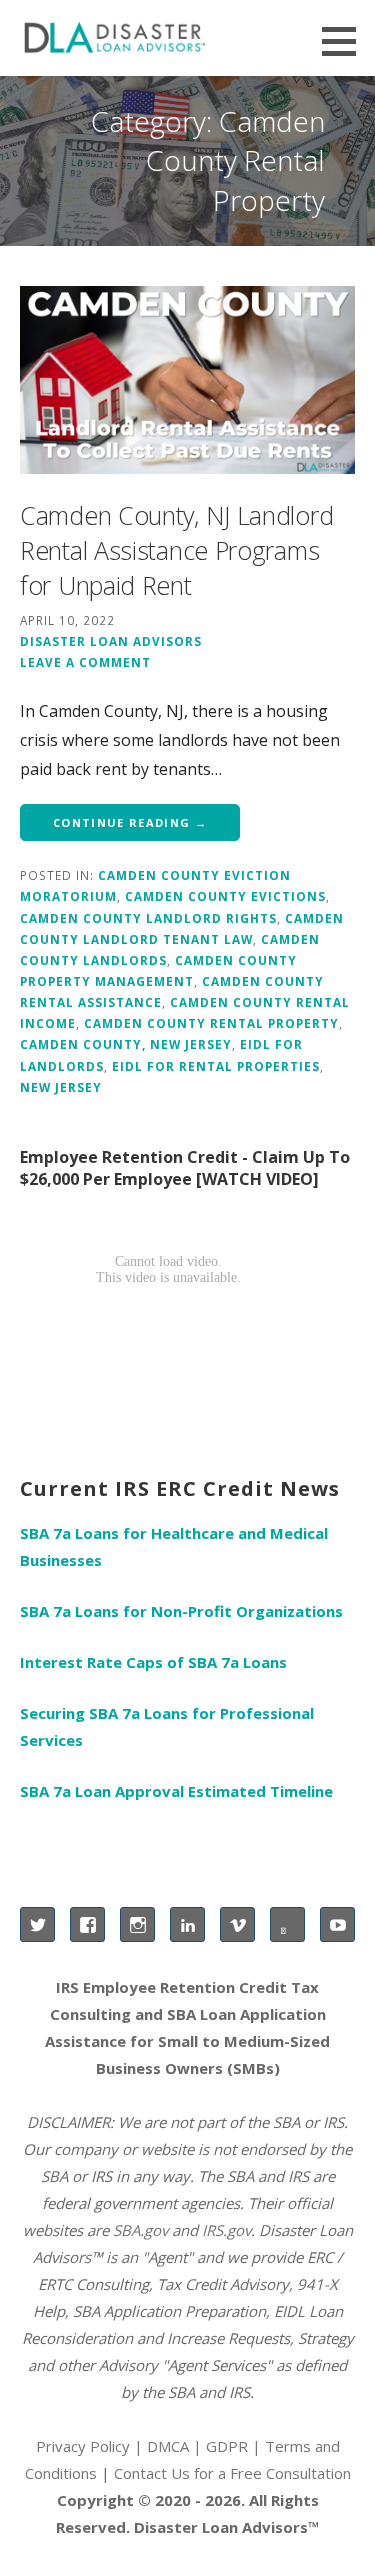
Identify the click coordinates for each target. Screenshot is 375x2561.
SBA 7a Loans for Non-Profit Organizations (181, 1611)
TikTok (287, 1924)
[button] (346, 41)
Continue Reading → (130, 822)
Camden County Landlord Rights (148, 918)
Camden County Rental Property (211, 1023)
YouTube (337, 1924)
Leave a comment (85, 662)
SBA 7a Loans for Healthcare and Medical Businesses (174, 1546)
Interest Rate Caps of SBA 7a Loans (153, 1662)
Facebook (87, 1924)
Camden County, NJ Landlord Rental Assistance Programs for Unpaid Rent (176, 550)
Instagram (137, 1924)
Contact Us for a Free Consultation (232, 2473)
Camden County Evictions (225, 896)
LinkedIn (187, 1924)
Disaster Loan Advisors (111, 641)
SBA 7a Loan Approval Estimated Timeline (176, 1791)
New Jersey (61, 1087)
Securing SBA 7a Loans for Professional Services (167, 1726)
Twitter (37, 1924)
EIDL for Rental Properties (216, 1066)
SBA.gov (140, 2230)
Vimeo (237, 1924)
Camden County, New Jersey (126, 1044)
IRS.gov (226, 2230)
